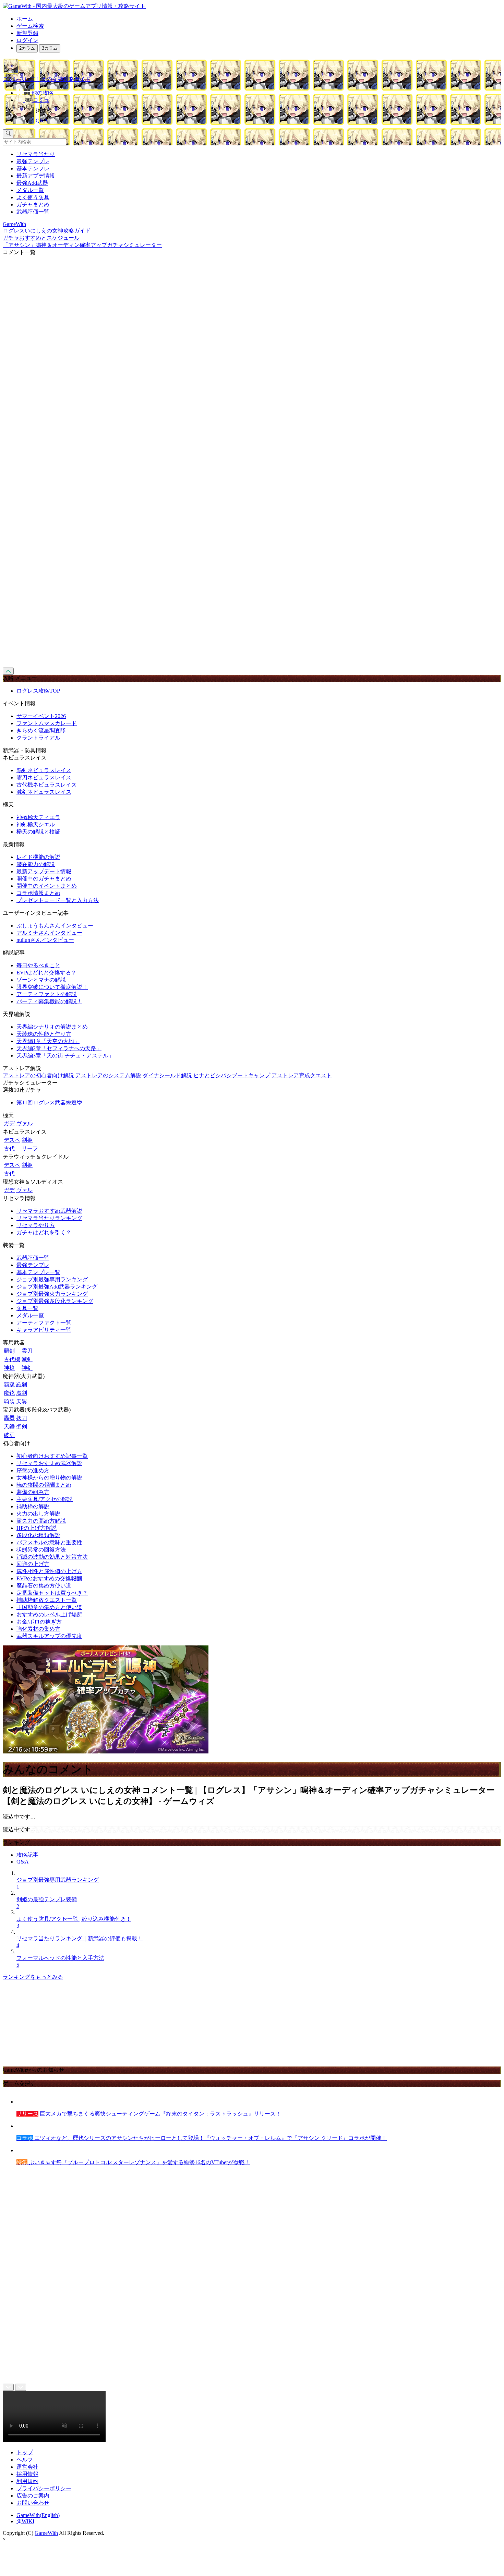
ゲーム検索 (30, 26)
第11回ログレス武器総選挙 (49, 1103)
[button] (259, 109)
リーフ (30, 1148)
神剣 (27, 1368)
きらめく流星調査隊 (41, 730)
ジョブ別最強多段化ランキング (55, 1301)
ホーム (25, 19)
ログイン (27, 40)
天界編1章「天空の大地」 (48, 1041)
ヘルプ (25, 2460)
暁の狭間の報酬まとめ (44, 1485)
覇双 (9, 1384)
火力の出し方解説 (38, 1514)
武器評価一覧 (33, 212)
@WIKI (25, 2521)
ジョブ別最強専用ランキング (52, 1279)
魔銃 (9, 1393)
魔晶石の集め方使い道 (44, 1586)
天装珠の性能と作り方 (44, 1034)
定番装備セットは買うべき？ (52, 1593)
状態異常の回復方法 (41, 1550)
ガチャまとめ (33, 205)
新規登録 (27, 33)
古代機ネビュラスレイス (47, 785)
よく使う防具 (33, 197)
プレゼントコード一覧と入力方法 (58, 900)
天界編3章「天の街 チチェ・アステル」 (65, 1056)
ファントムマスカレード (47, 723)
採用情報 (27, 2474)
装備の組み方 (33, 1492)
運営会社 (27, 2467)
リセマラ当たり (36, 154)
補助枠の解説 (33, 1506)
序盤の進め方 (33, 1470)
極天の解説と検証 (38, 832)
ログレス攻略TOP (38, 691)
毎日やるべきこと (38, 965)
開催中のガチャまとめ (44, 879)
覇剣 (9, 1351)
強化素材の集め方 (38, 1629)
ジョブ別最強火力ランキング (52, 1294)
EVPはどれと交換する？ (46, 973)
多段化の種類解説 (38, 1535)
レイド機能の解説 (38, 857)
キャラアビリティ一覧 (44, 1330)
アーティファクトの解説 (47, 994)
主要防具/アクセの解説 (45, 1499)
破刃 (9, 1435)
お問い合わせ (33, 2503)
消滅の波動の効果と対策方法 (52, 1557)
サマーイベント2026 (41, 716)
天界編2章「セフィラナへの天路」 (59, 1048)
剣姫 (27, 1140)
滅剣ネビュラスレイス (44, 792)
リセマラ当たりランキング (49, 1218)
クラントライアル (38, 738)
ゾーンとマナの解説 (41, 980)
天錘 (9, 1427)
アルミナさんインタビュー (49, 933)
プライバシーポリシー (44, 2488)
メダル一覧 (30, 190)
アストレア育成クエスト (302, 1075)
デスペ (12, 1140)
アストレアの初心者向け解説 (38, 1075)
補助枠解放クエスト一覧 (47, 1600)
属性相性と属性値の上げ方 (49, 1571)
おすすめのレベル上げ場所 (49, 1614)
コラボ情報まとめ (38, 893)
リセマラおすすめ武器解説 (49, 1211)
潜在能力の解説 (36, 864)
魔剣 (22, 1393)
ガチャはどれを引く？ (44, 1232)
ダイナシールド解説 (167, 1075)
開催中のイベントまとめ (47, 886)
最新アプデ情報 (36, 176)
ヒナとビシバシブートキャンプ (232, 1075)
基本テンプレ (33, 169)
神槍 (9, 1368)
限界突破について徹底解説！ (52, 987)
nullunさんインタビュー (45, 940)
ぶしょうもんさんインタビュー (55, 926)
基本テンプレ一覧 (38, 1272)
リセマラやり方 (36, 1225)
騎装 (9, 1401)
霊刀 (27, 1351)
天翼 (22, 1401)
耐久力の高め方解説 (41, 1521)
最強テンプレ (33, 161)
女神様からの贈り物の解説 (49, 1478)
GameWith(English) (38, 2515)
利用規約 (27, 2481)
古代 (9, 1148)
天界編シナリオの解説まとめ (52, 1027)
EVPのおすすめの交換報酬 (49, 1578)
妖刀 (22, 1418)
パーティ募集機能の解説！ (49, 1001)
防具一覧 (27, 1308)
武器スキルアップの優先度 (49, 1636)
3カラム (50, 48)
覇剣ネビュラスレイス (44, 770)
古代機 (12, 1359)
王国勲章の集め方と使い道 (49, 1607)
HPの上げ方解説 (37, 1528)
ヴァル (24, 1123)
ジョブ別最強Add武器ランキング (57, 1287)
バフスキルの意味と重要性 (49, 1542)
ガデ (9, 1123)
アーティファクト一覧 (44, 1323)
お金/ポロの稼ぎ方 (39, 1622)
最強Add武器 (32, 183)
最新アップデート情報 (44, 871)
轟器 (9, 1418)
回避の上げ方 (33, 1564)
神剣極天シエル (36, 824)
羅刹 (22, 1384)
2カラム (27, 48)
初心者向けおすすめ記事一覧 (52, 1456)
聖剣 (22, 1427)
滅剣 (27, 1359)
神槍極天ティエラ (38, 817)
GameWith (46, 2533)
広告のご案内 (33, 2496)
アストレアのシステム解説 (108, 1075)
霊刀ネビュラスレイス (44, 777)
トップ (25, 2452)
